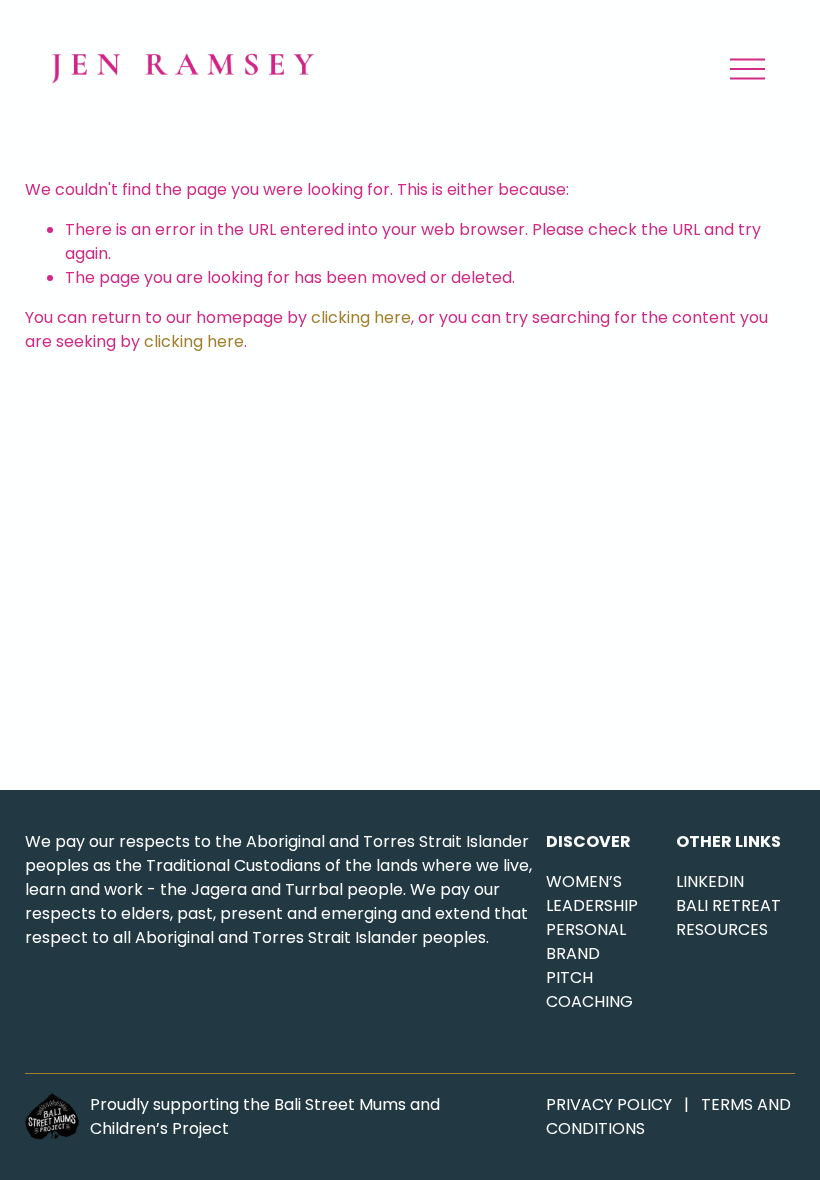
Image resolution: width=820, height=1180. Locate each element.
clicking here (361, 317)
